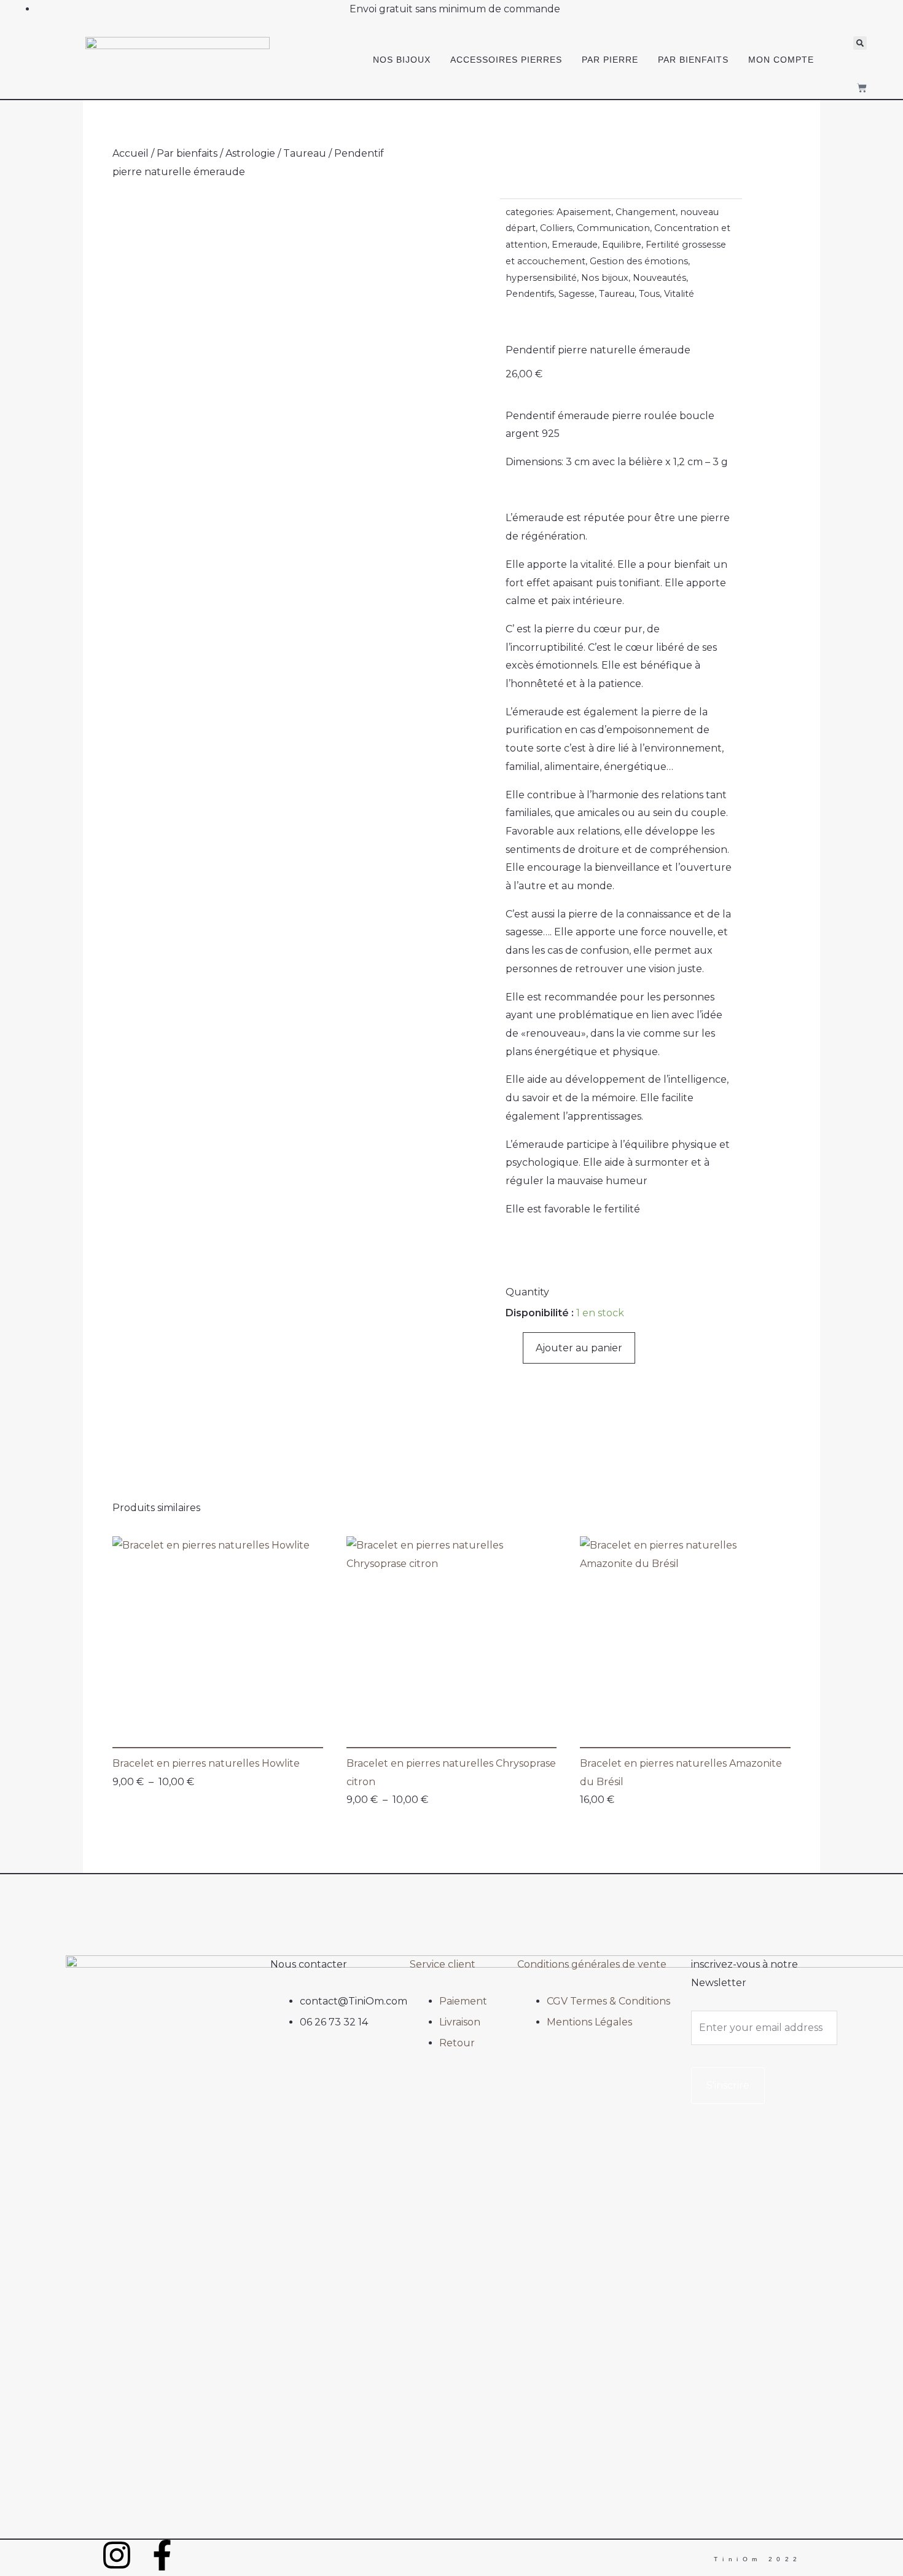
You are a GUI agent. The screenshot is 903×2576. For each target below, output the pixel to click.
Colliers (556, 228)
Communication (613, 228)
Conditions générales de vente (592, 1964)
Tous (649, 294)
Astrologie (250, 153)
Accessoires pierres (506, 60)
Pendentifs (530, 294)
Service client (443, 1964)
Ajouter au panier (579, 1348)
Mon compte (781, 60)
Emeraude (575, 245)
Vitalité (679, 294)
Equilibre (622, 245)
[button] (860, 43)
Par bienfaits (693, 60)
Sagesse (577, 294)
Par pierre (610, 60)
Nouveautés (659, 278)
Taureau (305, 153)
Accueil (131, 153)
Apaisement (584, 212)
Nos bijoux (402, 60)
